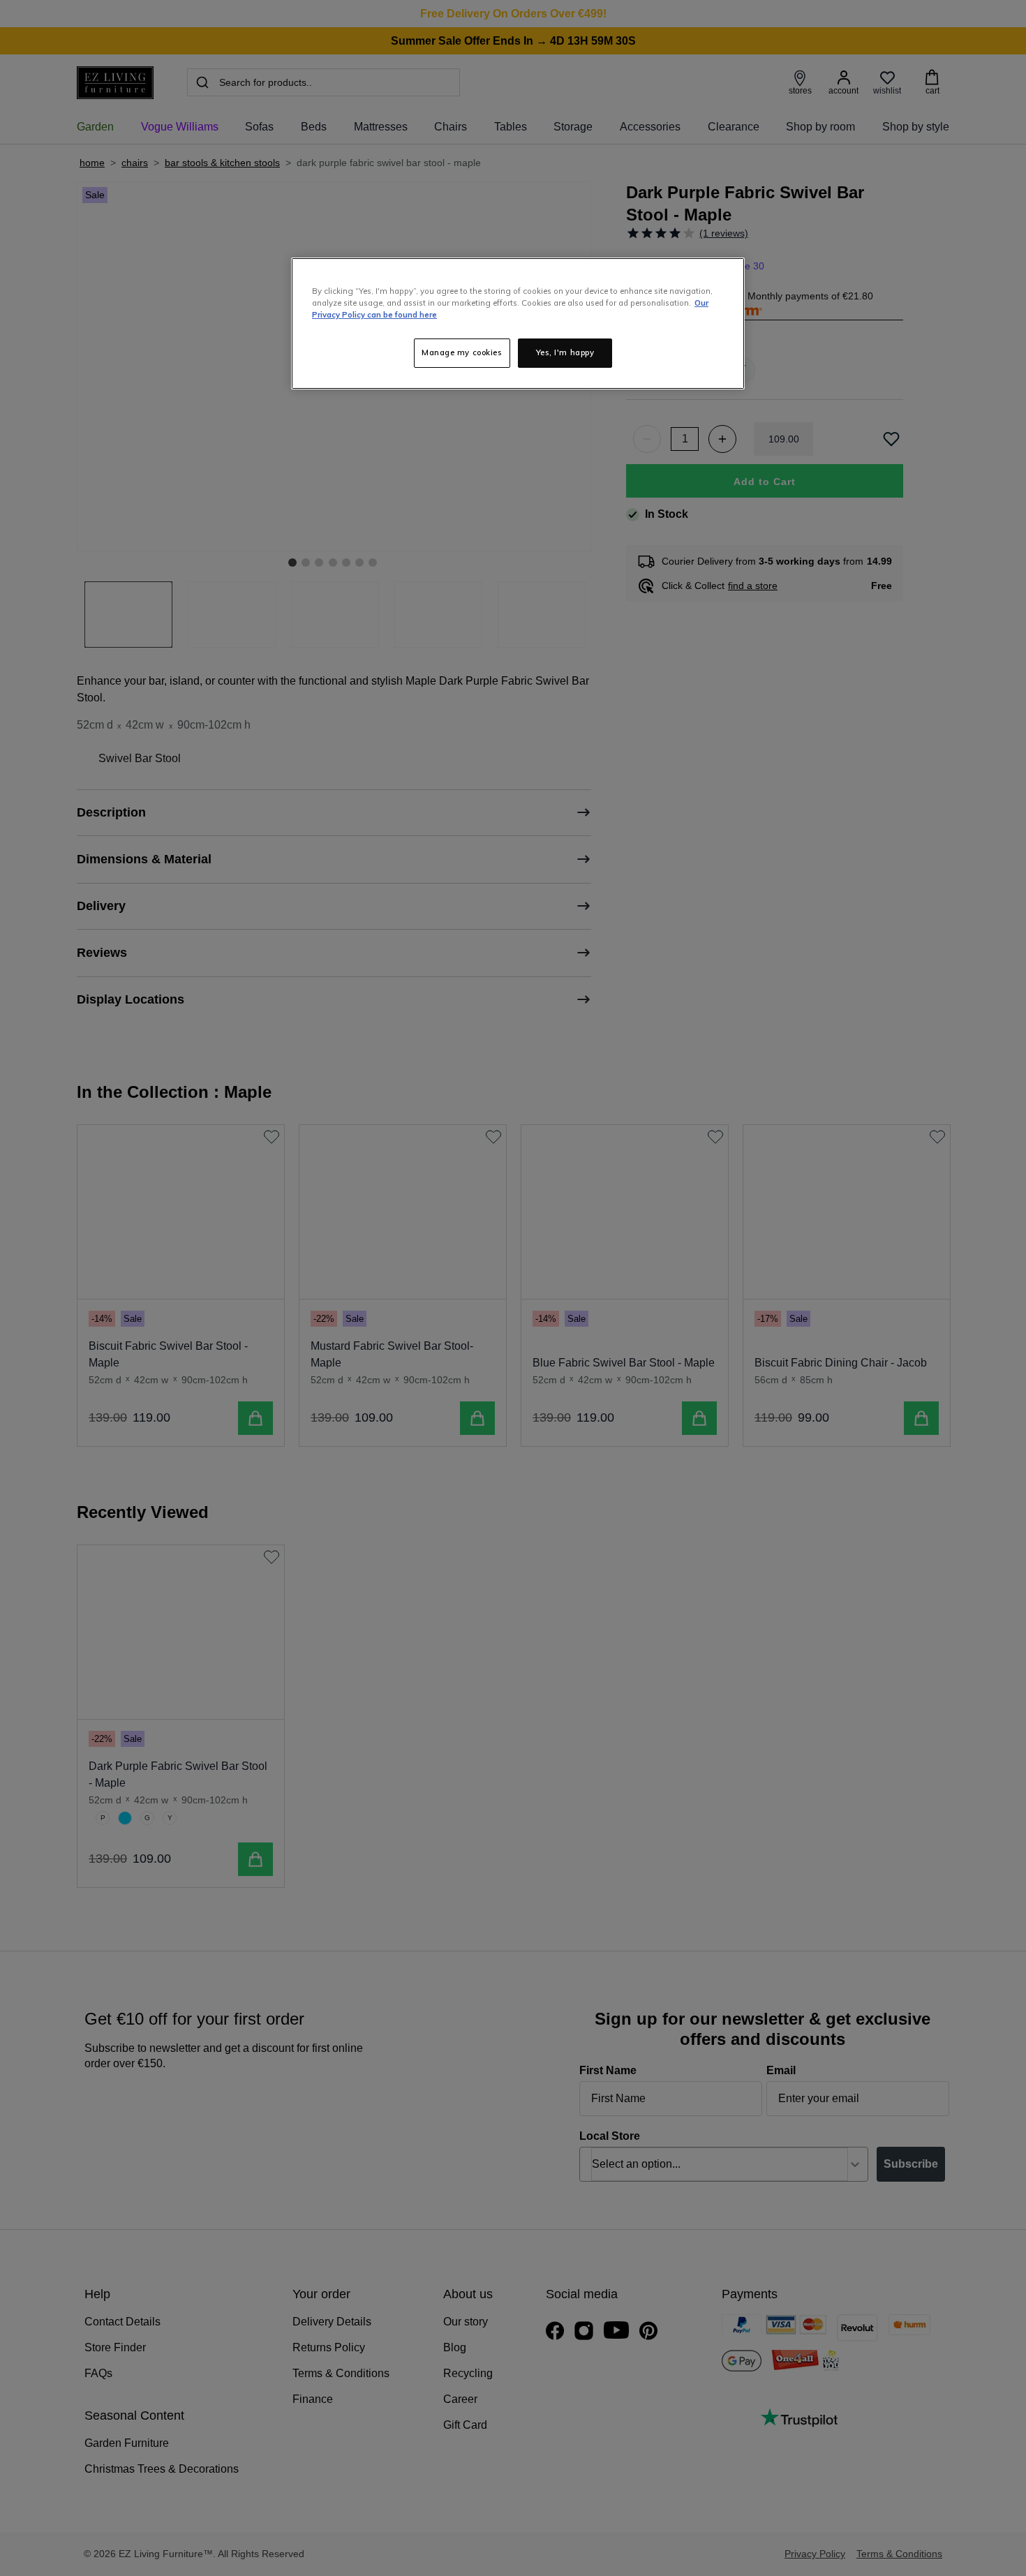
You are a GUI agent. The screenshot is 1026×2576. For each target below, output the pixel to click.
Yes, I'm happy (565, 352)
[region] (518, 323)
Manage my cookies (462, 352)
